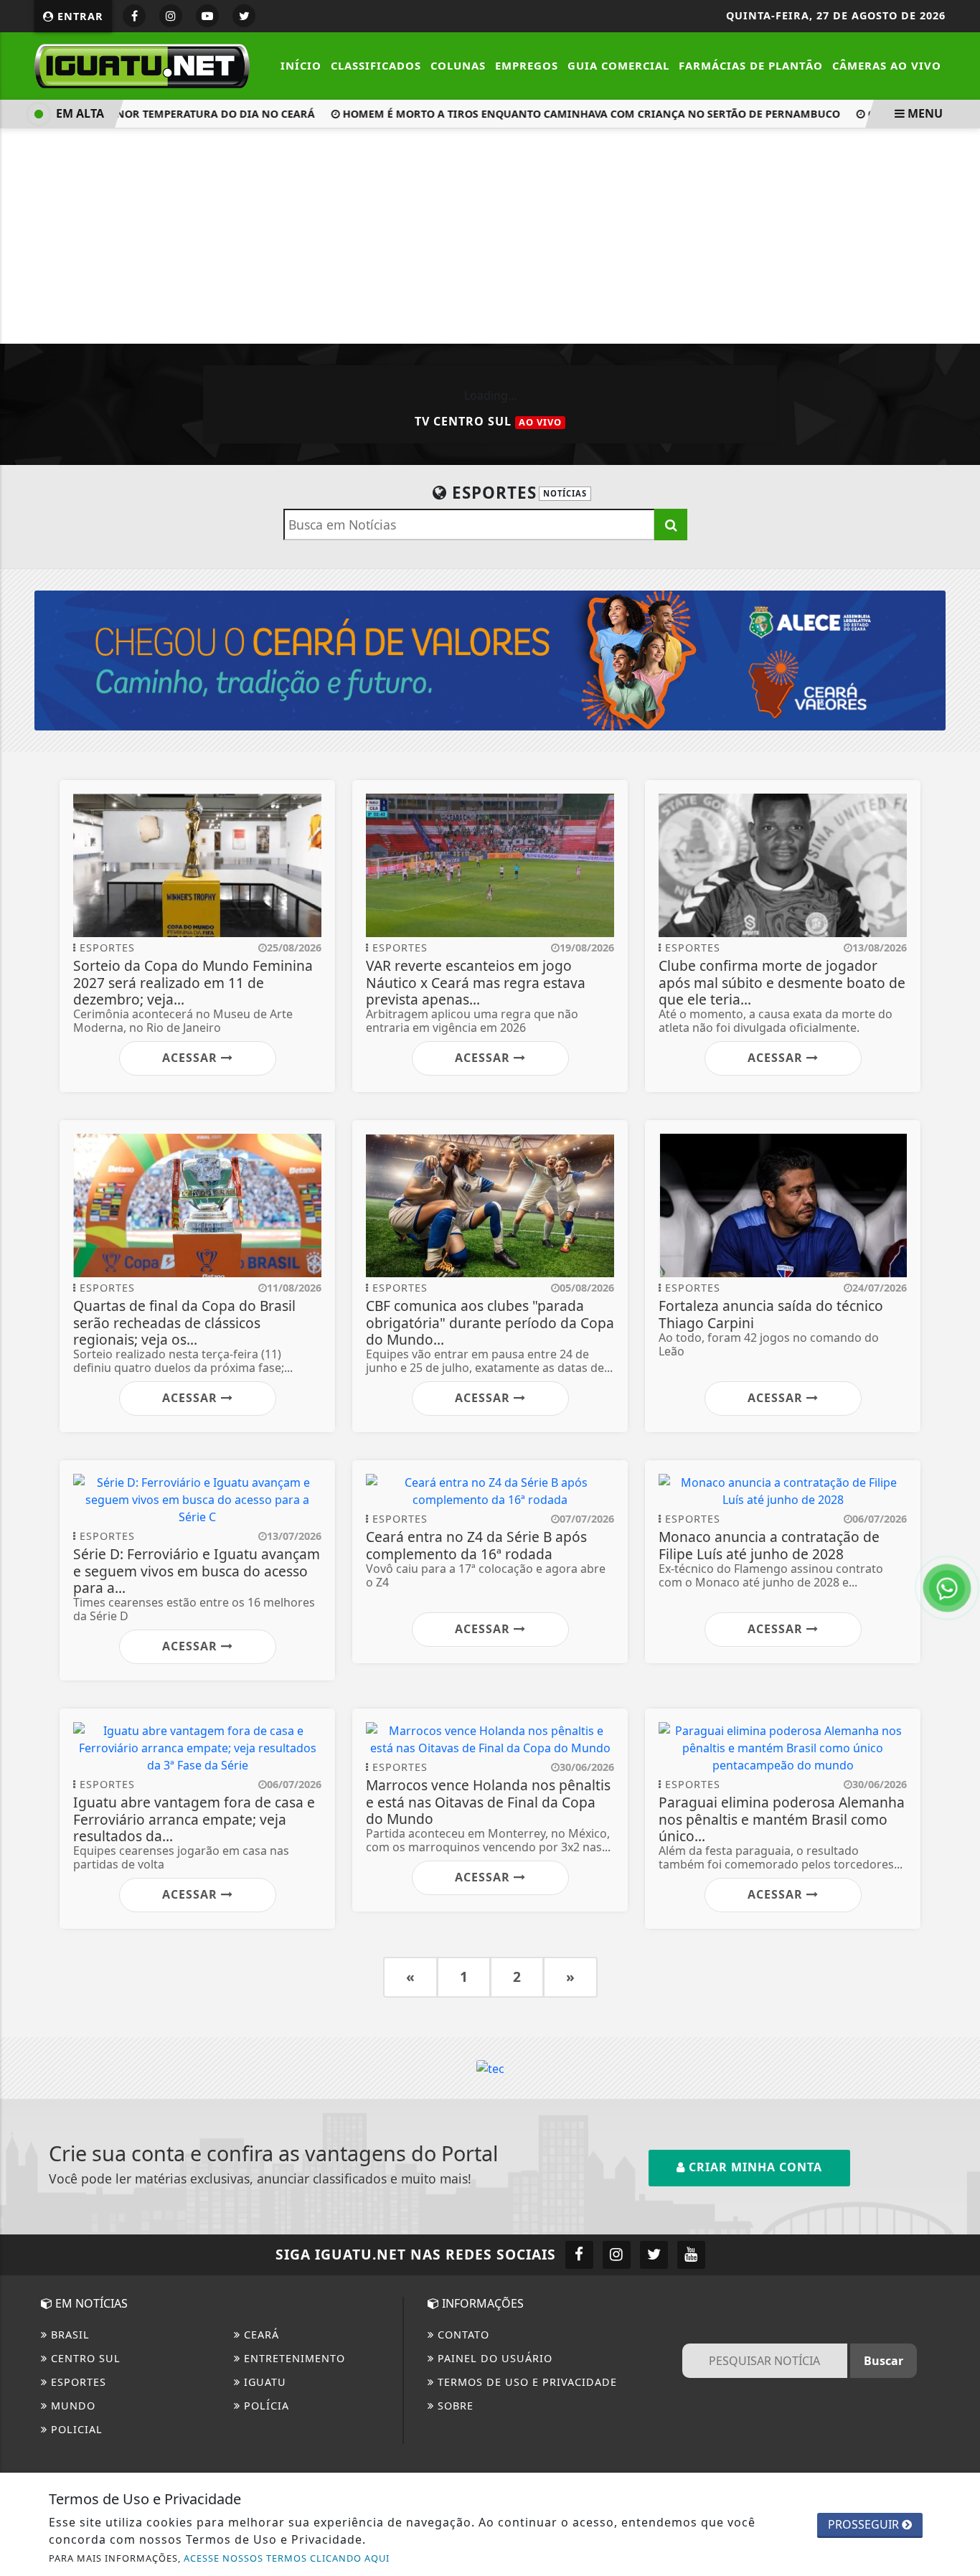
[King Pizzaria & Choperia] (490, 659)
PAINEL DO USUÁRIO (493, 2358)
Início (301, 65)
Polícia (265, 2406)
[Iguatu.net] (142, 65)
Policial (75, 2429)
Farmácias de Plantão (751, 65)
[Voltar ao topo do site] (958, 1546)
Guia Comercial (618, 65)
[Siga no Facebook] (134, 16)
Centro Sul (84, 2358)
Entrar (79, 16)
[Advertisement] (490, 236)
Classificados (376, 65)
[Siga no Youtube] (207, 16)
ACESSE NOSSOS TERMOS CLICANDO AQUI (287, 2558)
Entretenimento (293, 2358)
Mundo (71, 2406)
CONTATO (462, 2335)
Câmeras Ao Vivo (887, 65)
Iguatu (263, 2382)
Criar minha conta (754, 2167)
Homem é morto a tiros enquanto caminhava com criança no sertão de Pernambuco (566, 114)
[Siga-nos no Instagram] (617, 2255)
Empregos (527, 65)
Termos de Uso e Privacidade (526, 2382)
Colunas (458, 65)
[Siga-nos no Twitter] (654, 2255)
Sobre (454, 2406)
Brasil (69, 2335)
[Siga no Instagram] (171, 16)
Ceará (260, 2335)
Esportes (77, 2382)
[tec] (490, 2067)
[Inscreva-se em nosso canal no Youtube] (691, 2255)
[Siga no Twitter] (244, 16)
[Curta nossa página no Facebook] (579, 2255)
